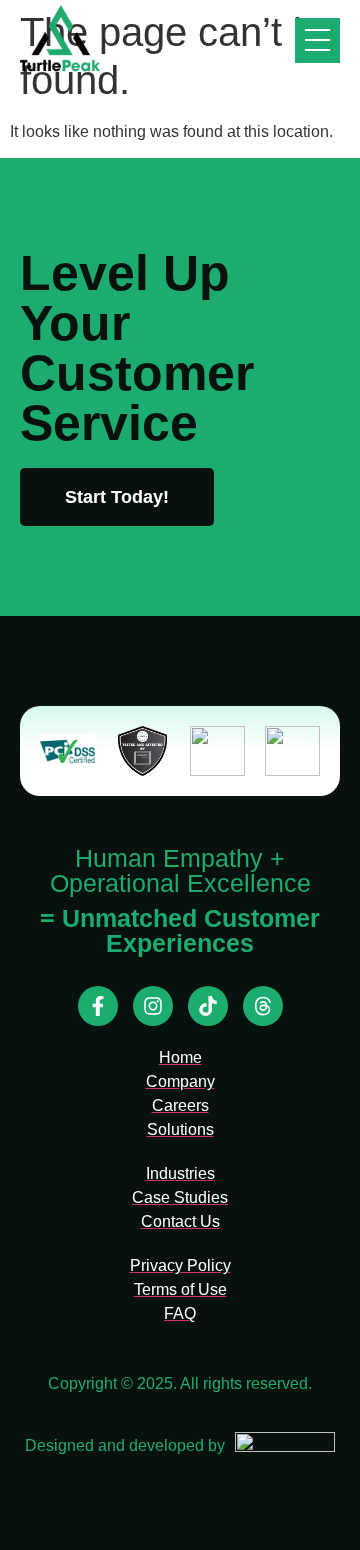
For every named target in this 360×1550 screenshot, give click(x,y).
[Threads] (263, 1006)
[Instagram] (153, 1006)
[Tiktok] (208, 1006)
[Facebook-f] (98, 1006)
